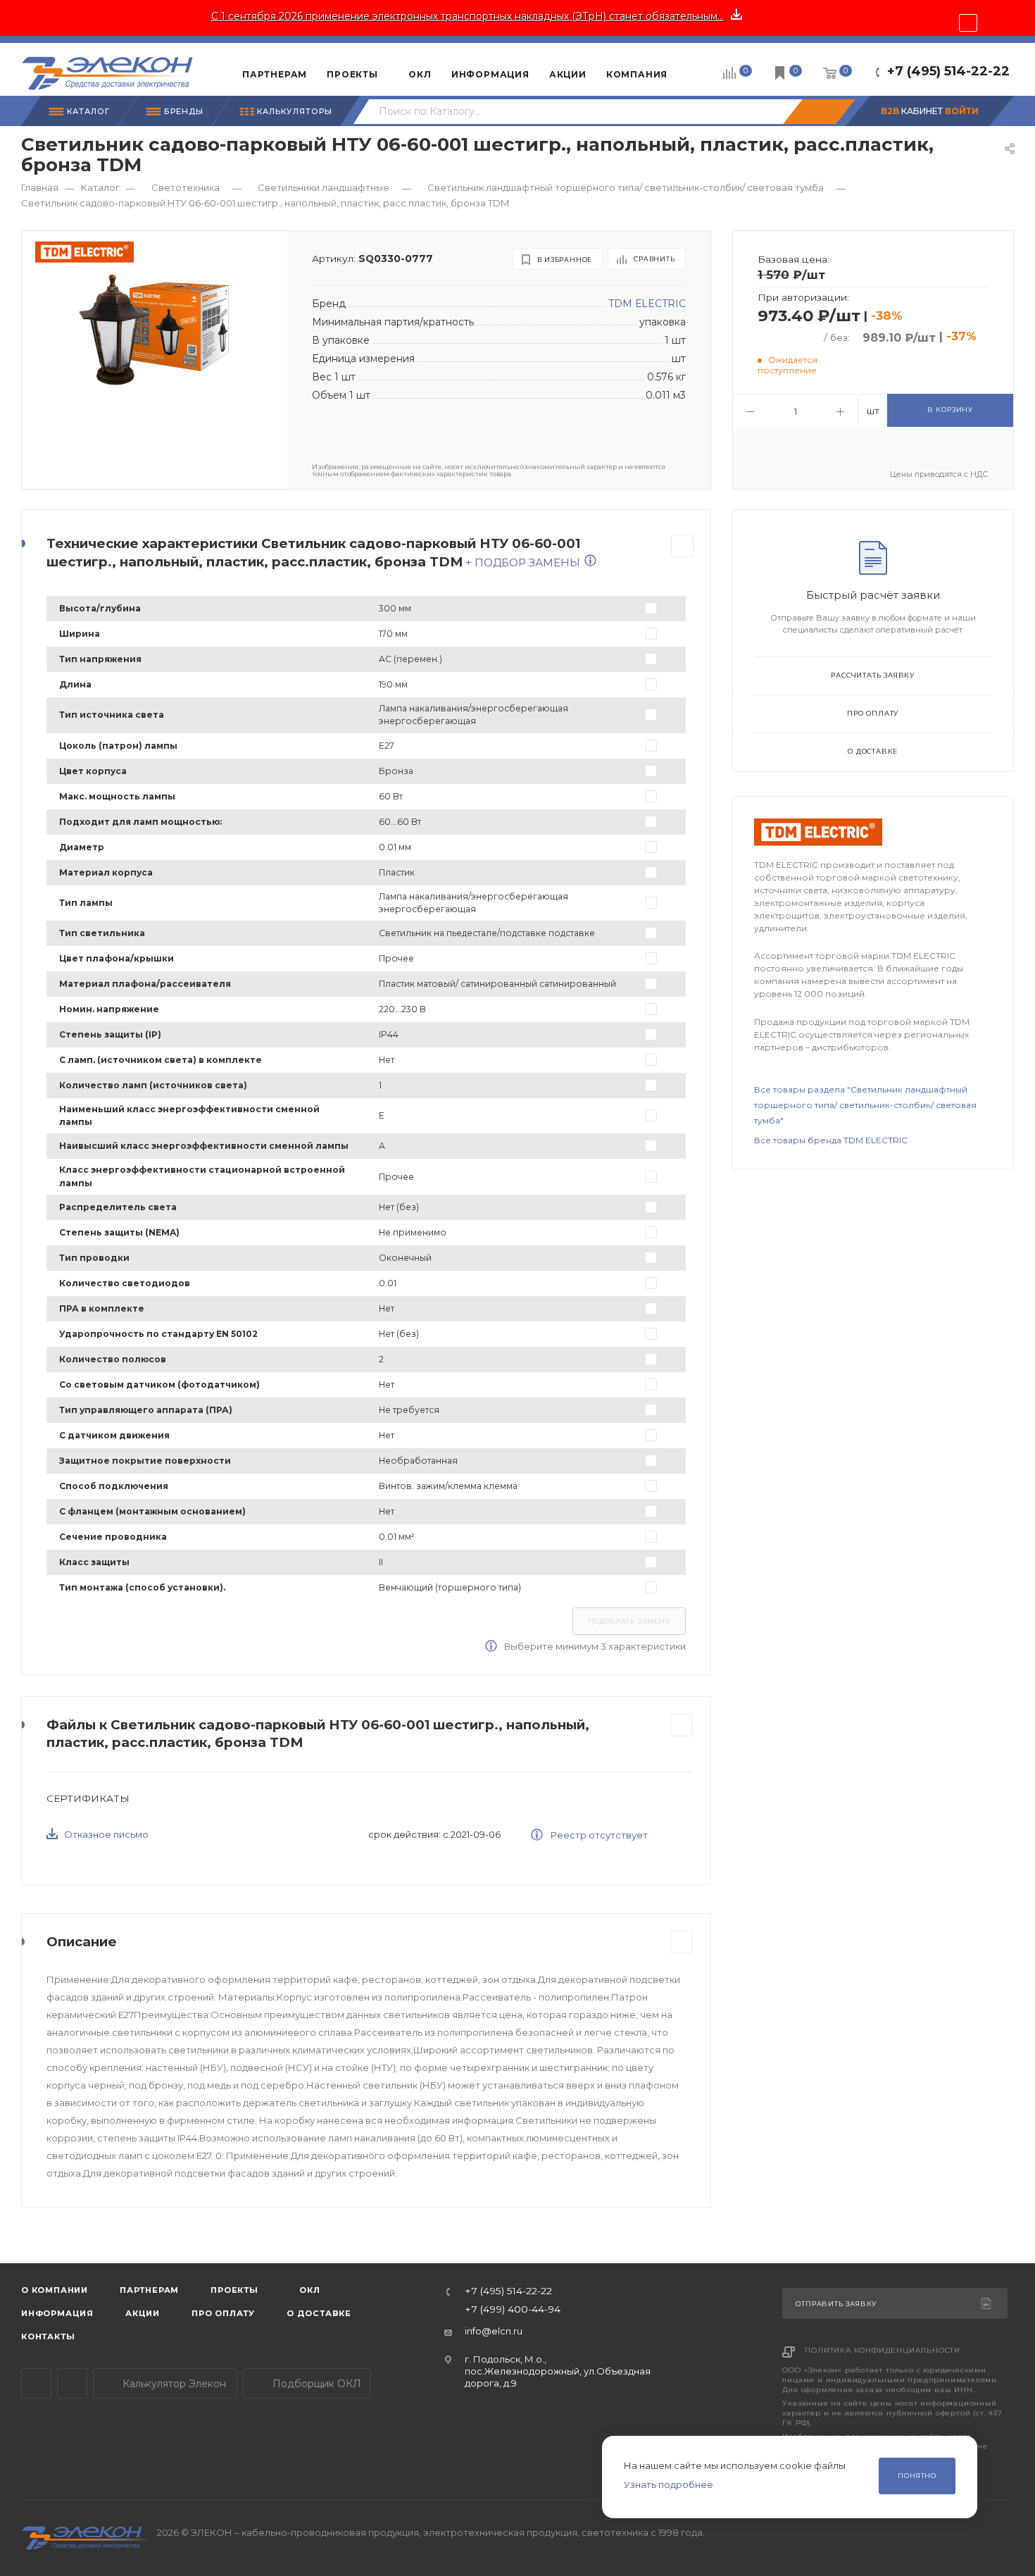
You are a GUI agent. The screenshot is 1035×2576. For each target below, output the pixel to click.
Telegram (36, 2383)
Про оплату (873, 713)
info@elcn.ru (494, 2331)
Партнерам (149, 2290)
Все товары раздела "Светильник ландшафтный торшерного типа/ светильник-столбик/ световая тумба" (865, 1105)
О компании (55, 2290)
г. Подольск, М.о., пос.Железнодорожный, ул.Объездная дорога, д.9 (558, 2371)
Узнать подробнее (669, 2484)
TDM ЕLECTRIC (647, 304)
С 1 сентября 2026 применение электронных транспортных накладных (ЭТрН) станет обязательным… (468, 16)
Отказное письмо (106, 1834)
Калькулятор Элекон (173, 2384)
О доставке (873, 751)
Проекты (234, 2290)
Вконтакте (72, 2383)
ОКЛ (309, 2290)
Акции (143, 2313)
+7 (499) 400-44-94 (513, 2310)
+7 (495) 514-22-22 (948, 71)
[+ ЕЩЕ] (699, 69)
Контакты (48, 2337)
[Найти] (819, 112)
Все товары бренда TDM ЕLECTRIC (831, 1140)
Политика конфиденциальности (883, 2350)
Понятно (917, 2476)
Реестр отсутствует (598, 1835)
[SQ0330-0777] (154, 330)
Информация (57, 2313)
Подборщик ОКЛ (315, 2384)
